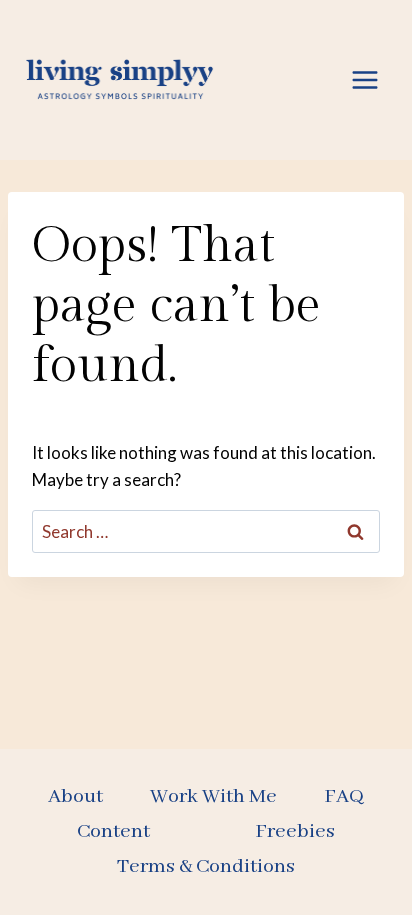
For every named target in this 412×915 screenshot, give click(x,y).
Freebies (295, 831)
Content (113, 831)
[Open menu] (364, 79)
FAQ (344, 796)
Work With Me (213, 796)
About (75, 796)
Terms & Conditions (206, 866)
